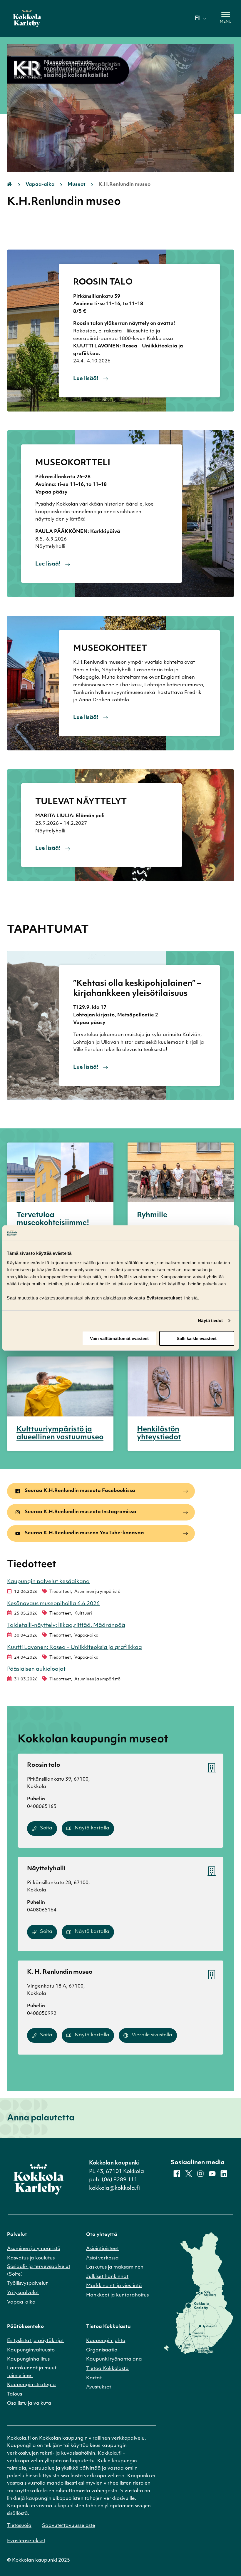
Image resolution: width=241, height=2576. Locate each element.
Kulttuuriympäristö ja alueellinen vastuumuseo (60, 1434)
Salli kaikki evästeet (197, 1338)
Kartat (94, 2378)
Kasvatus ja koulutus (31, 2258)
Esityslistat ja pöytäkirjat (35, 2341)
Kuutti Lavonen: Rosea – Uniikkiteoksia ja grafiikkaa (75, 1648)
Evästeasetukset (26, 2541)
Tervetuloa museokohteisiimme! (53, 1219)
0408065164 (42, 1910)
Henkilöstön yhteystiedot (159, 1434)
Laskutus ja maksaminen (115, 2267)
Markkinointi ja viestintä (114, 2286)
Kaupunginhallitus (28, 2359)
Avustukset (99, 2387)
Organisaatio (102, 2350)
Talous (15, 2394)
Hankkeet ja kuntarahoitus (117, 2295)
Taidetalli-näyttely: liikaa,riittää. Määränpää (66, 1626)
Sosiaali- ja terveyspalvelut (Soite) (39, 2271)
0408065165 (42, 1807)
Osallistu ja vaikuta (29, 2403)
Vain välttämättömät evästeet (119, 1338)
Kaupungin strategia (31, 2385)
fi (197, 19)
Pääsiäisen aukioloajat (36, 1670)
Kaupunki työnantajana (114, 2359)
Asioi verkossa (102, 2258)
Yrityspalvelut (23, 2293)
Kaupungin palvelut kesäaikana (48, 1582)
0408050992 (42, 2014)
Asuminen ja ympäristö (34, 2249)
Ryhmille (152, 1215)
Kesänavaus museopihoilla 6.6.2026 (53, 1604)
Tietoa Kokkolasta (107, 2369)
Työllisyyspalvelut (27, 2284)
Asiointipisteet (102, 2249)
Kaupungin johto (106, 2341)
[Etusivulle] (27, 19)
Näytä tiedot (210, 1320)
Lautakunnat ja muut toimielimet (32, 2372)
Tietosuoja (19, 2526)
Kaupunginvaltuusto (31, 2350)
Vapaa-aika (40, 185)
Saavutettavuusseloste (69, 2526)
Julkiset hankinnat (107, 2277)
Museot (77, 185)
